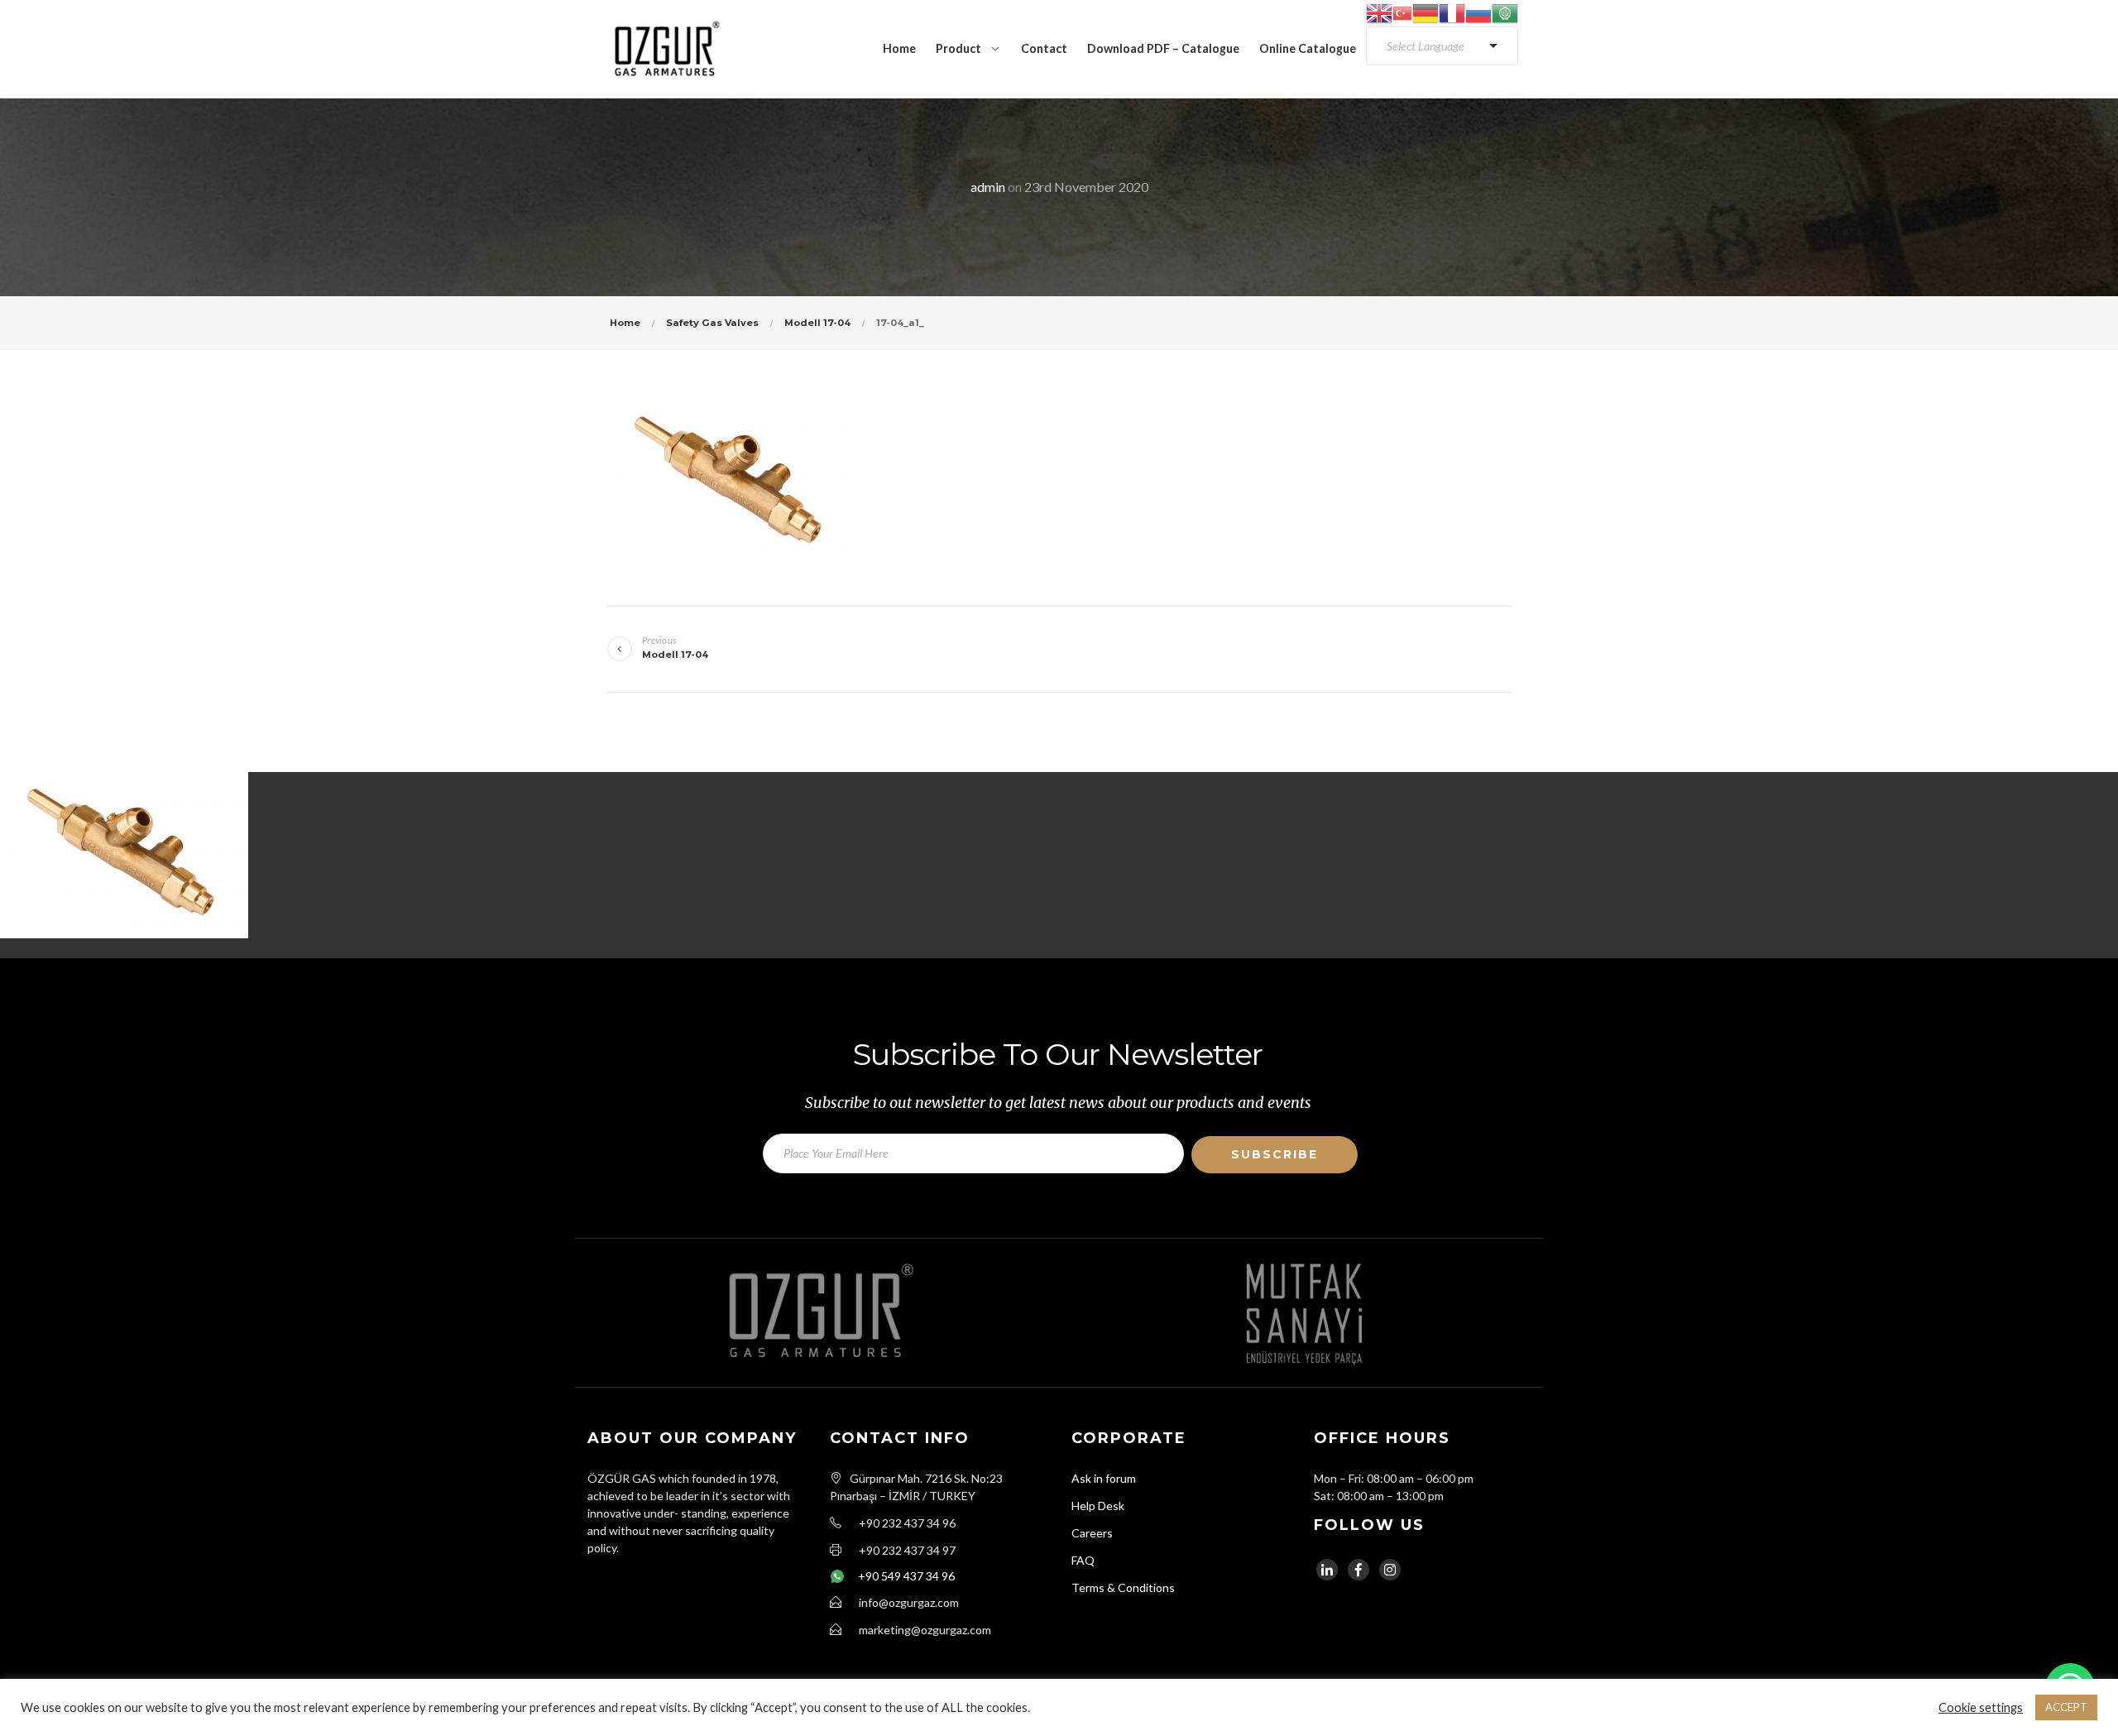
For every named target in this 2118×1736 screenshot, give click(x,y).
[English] (1379, 12)
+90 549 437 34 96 (906, 1576)
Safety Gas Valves (712, 323)
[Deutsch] (1426, 12)
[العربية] (1505, 12)
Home (899, 48)
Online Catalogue (1308, 48)
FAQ (1083, 1560)
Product (958, 48)
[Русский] (1478, 12)
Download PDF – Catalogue (1163, 48)
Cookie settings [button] (1981, 1707)
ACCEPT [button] (2066, 1707)
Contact (1044, 48)
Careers (1092, 1533)
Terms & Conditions (1123, 1587)
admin (988, 187)
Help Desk (1098, 1506)
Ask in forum (1104, 1478)
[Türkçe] (1402, 12)
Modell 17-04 (817, 323)
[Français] (1452, 12)
